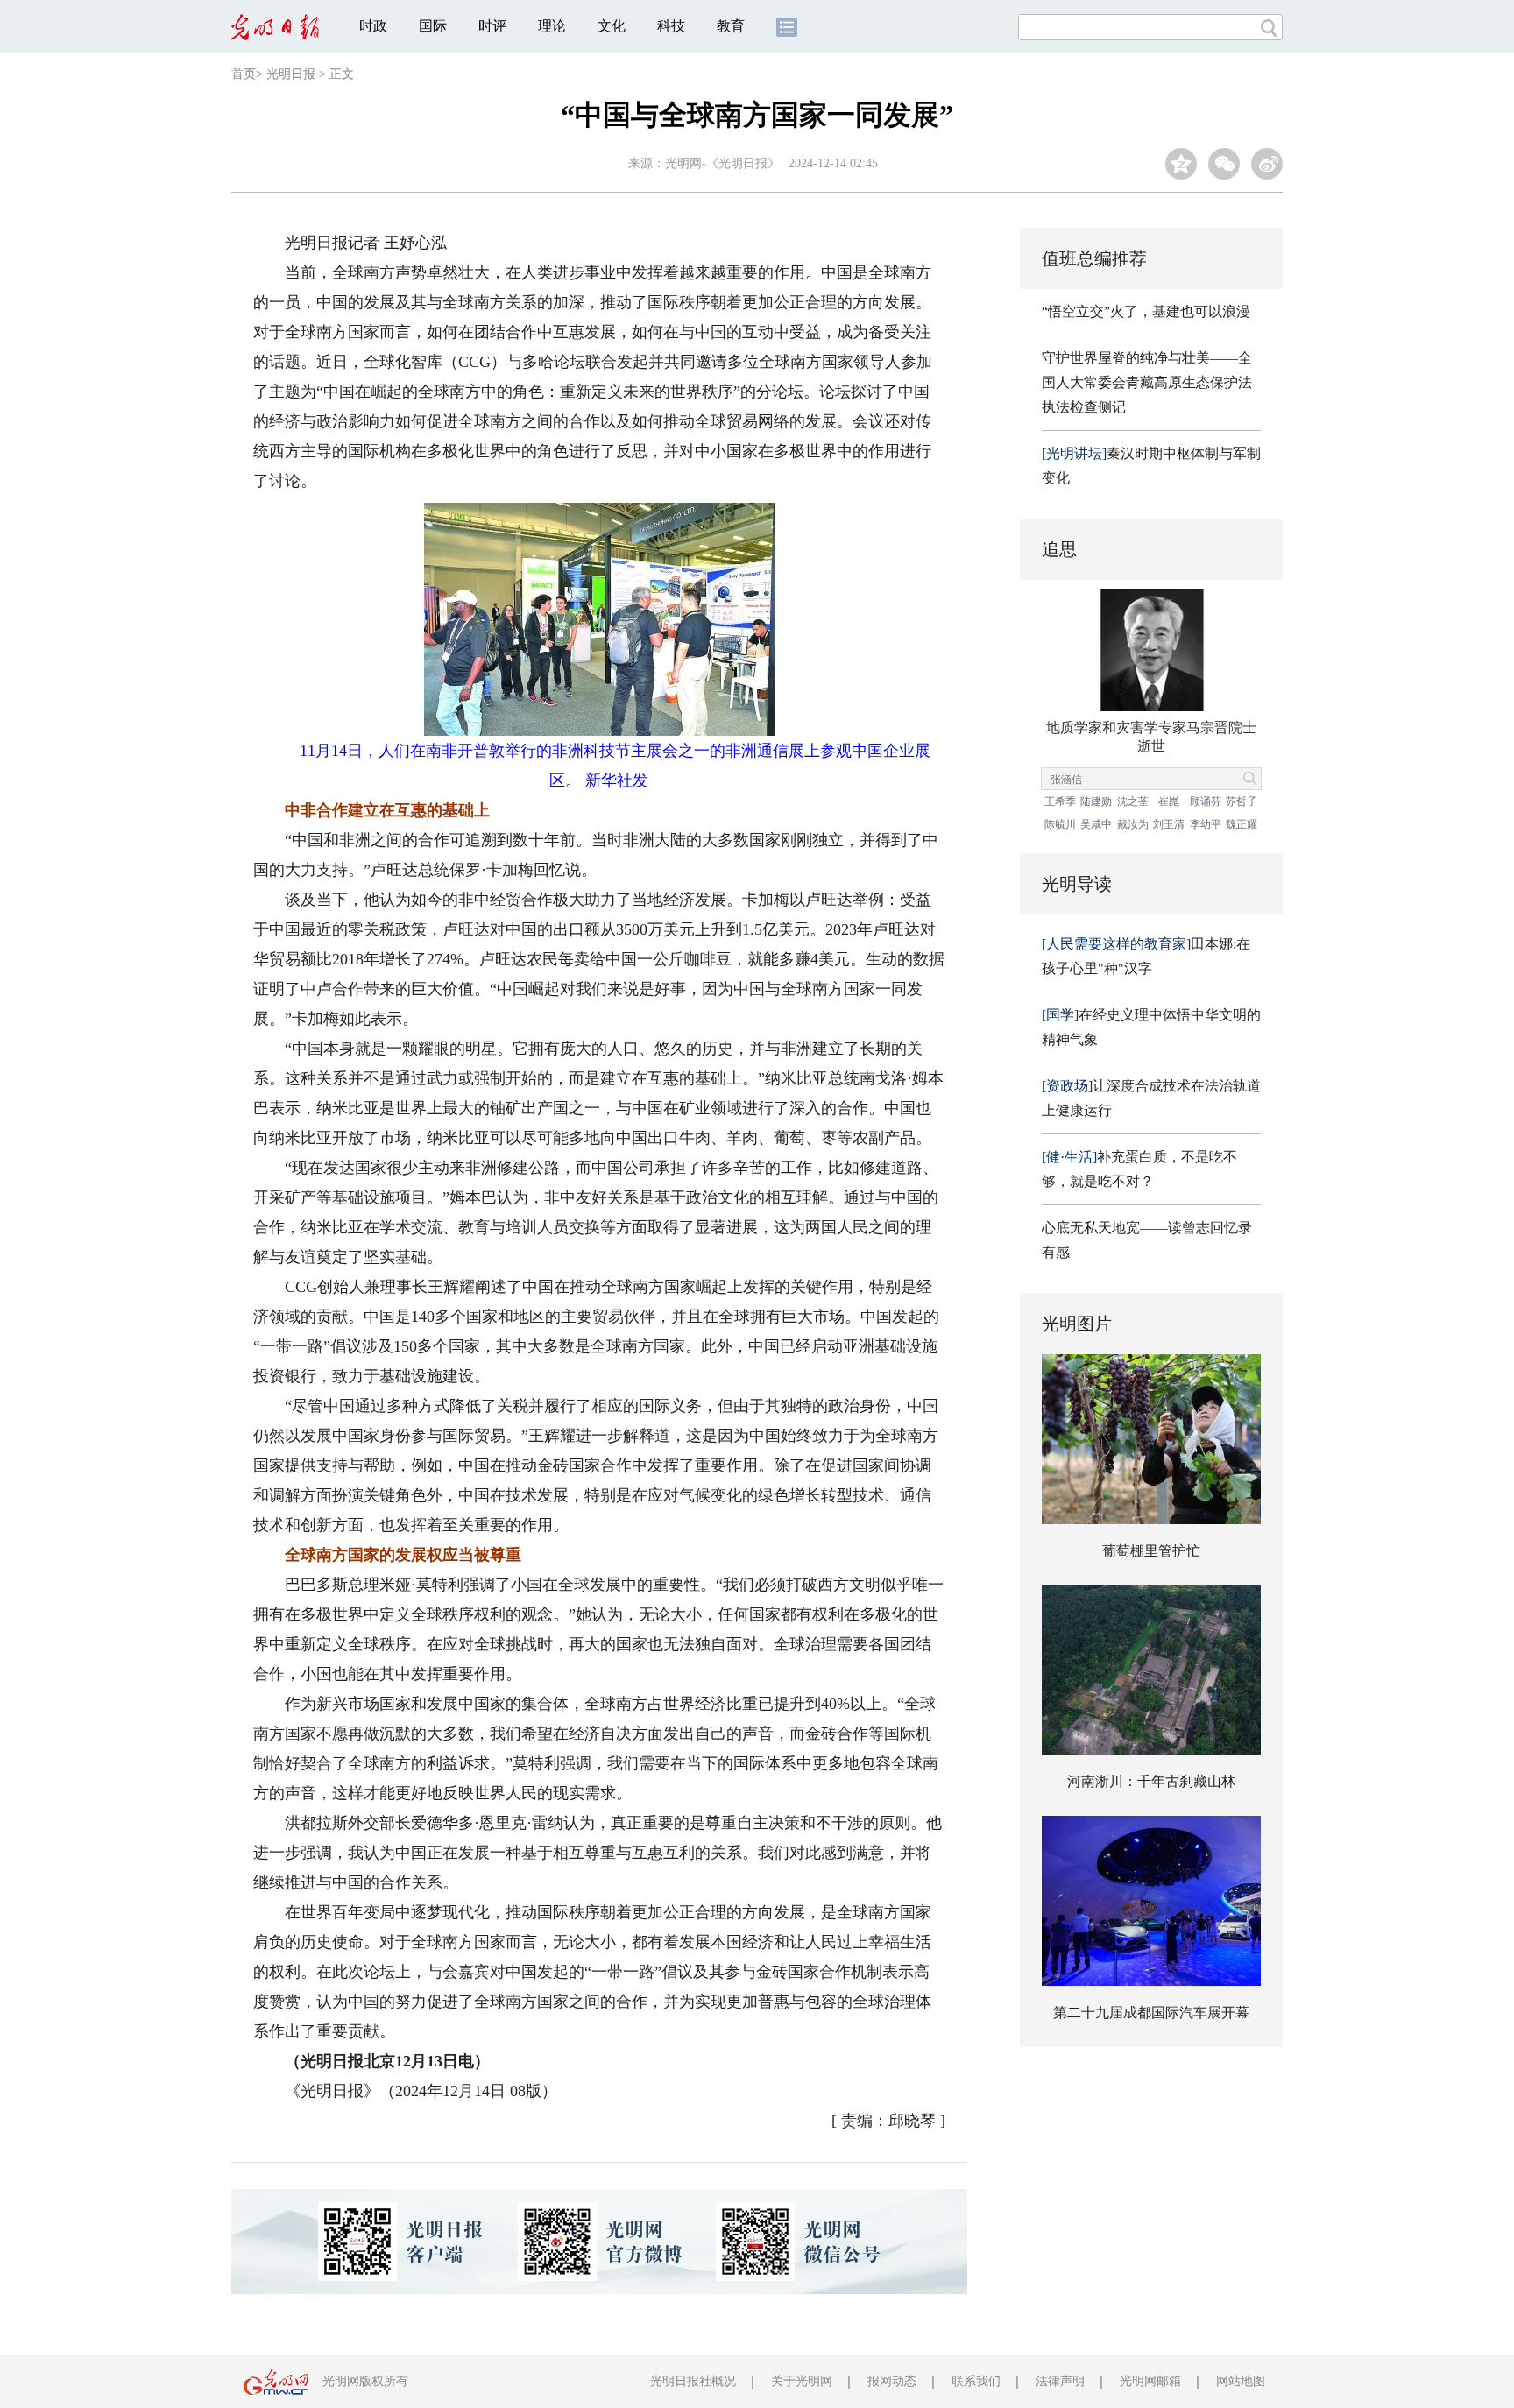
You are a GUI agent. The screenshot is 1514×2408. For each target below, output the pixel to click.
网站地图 (1241, 2381)
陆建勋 (1096, 801)
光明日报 (291, 74)
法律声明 (1060, 2381)
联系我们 (976, 2381)
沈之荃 (1133, 801)
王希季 (1060, 801)
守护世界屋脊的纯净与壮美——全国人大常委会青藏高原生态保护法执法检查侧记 (1147, 382)
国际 (433, 26)
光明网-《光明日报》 (722, 163)
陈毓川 (1060, 824)
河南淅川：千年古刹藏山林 (1151, 1781)
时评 (492, 26)
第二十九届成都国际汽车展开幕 (1151, 2013)
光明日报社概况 (693, 2381)
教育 (731, 26)
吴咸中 (1096, 824)
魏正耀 (1242, 824)
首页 (244, 74)
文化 (612, 26)
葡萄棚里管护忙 (1151, 1551)
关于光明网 (802, 2381)
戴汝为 (1133, 824)
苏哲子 (1242, 801)
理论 (552, 26)
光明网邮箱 (1150, 2381)
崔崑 (1169, 801)
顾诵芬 (1206, 801)
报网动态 (892, 2381)
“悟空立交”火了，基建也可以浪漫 (1146, 311)
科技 (671, 26)
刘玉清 (1169, 824)
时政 (373, 26)
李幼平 (1206, 824)
